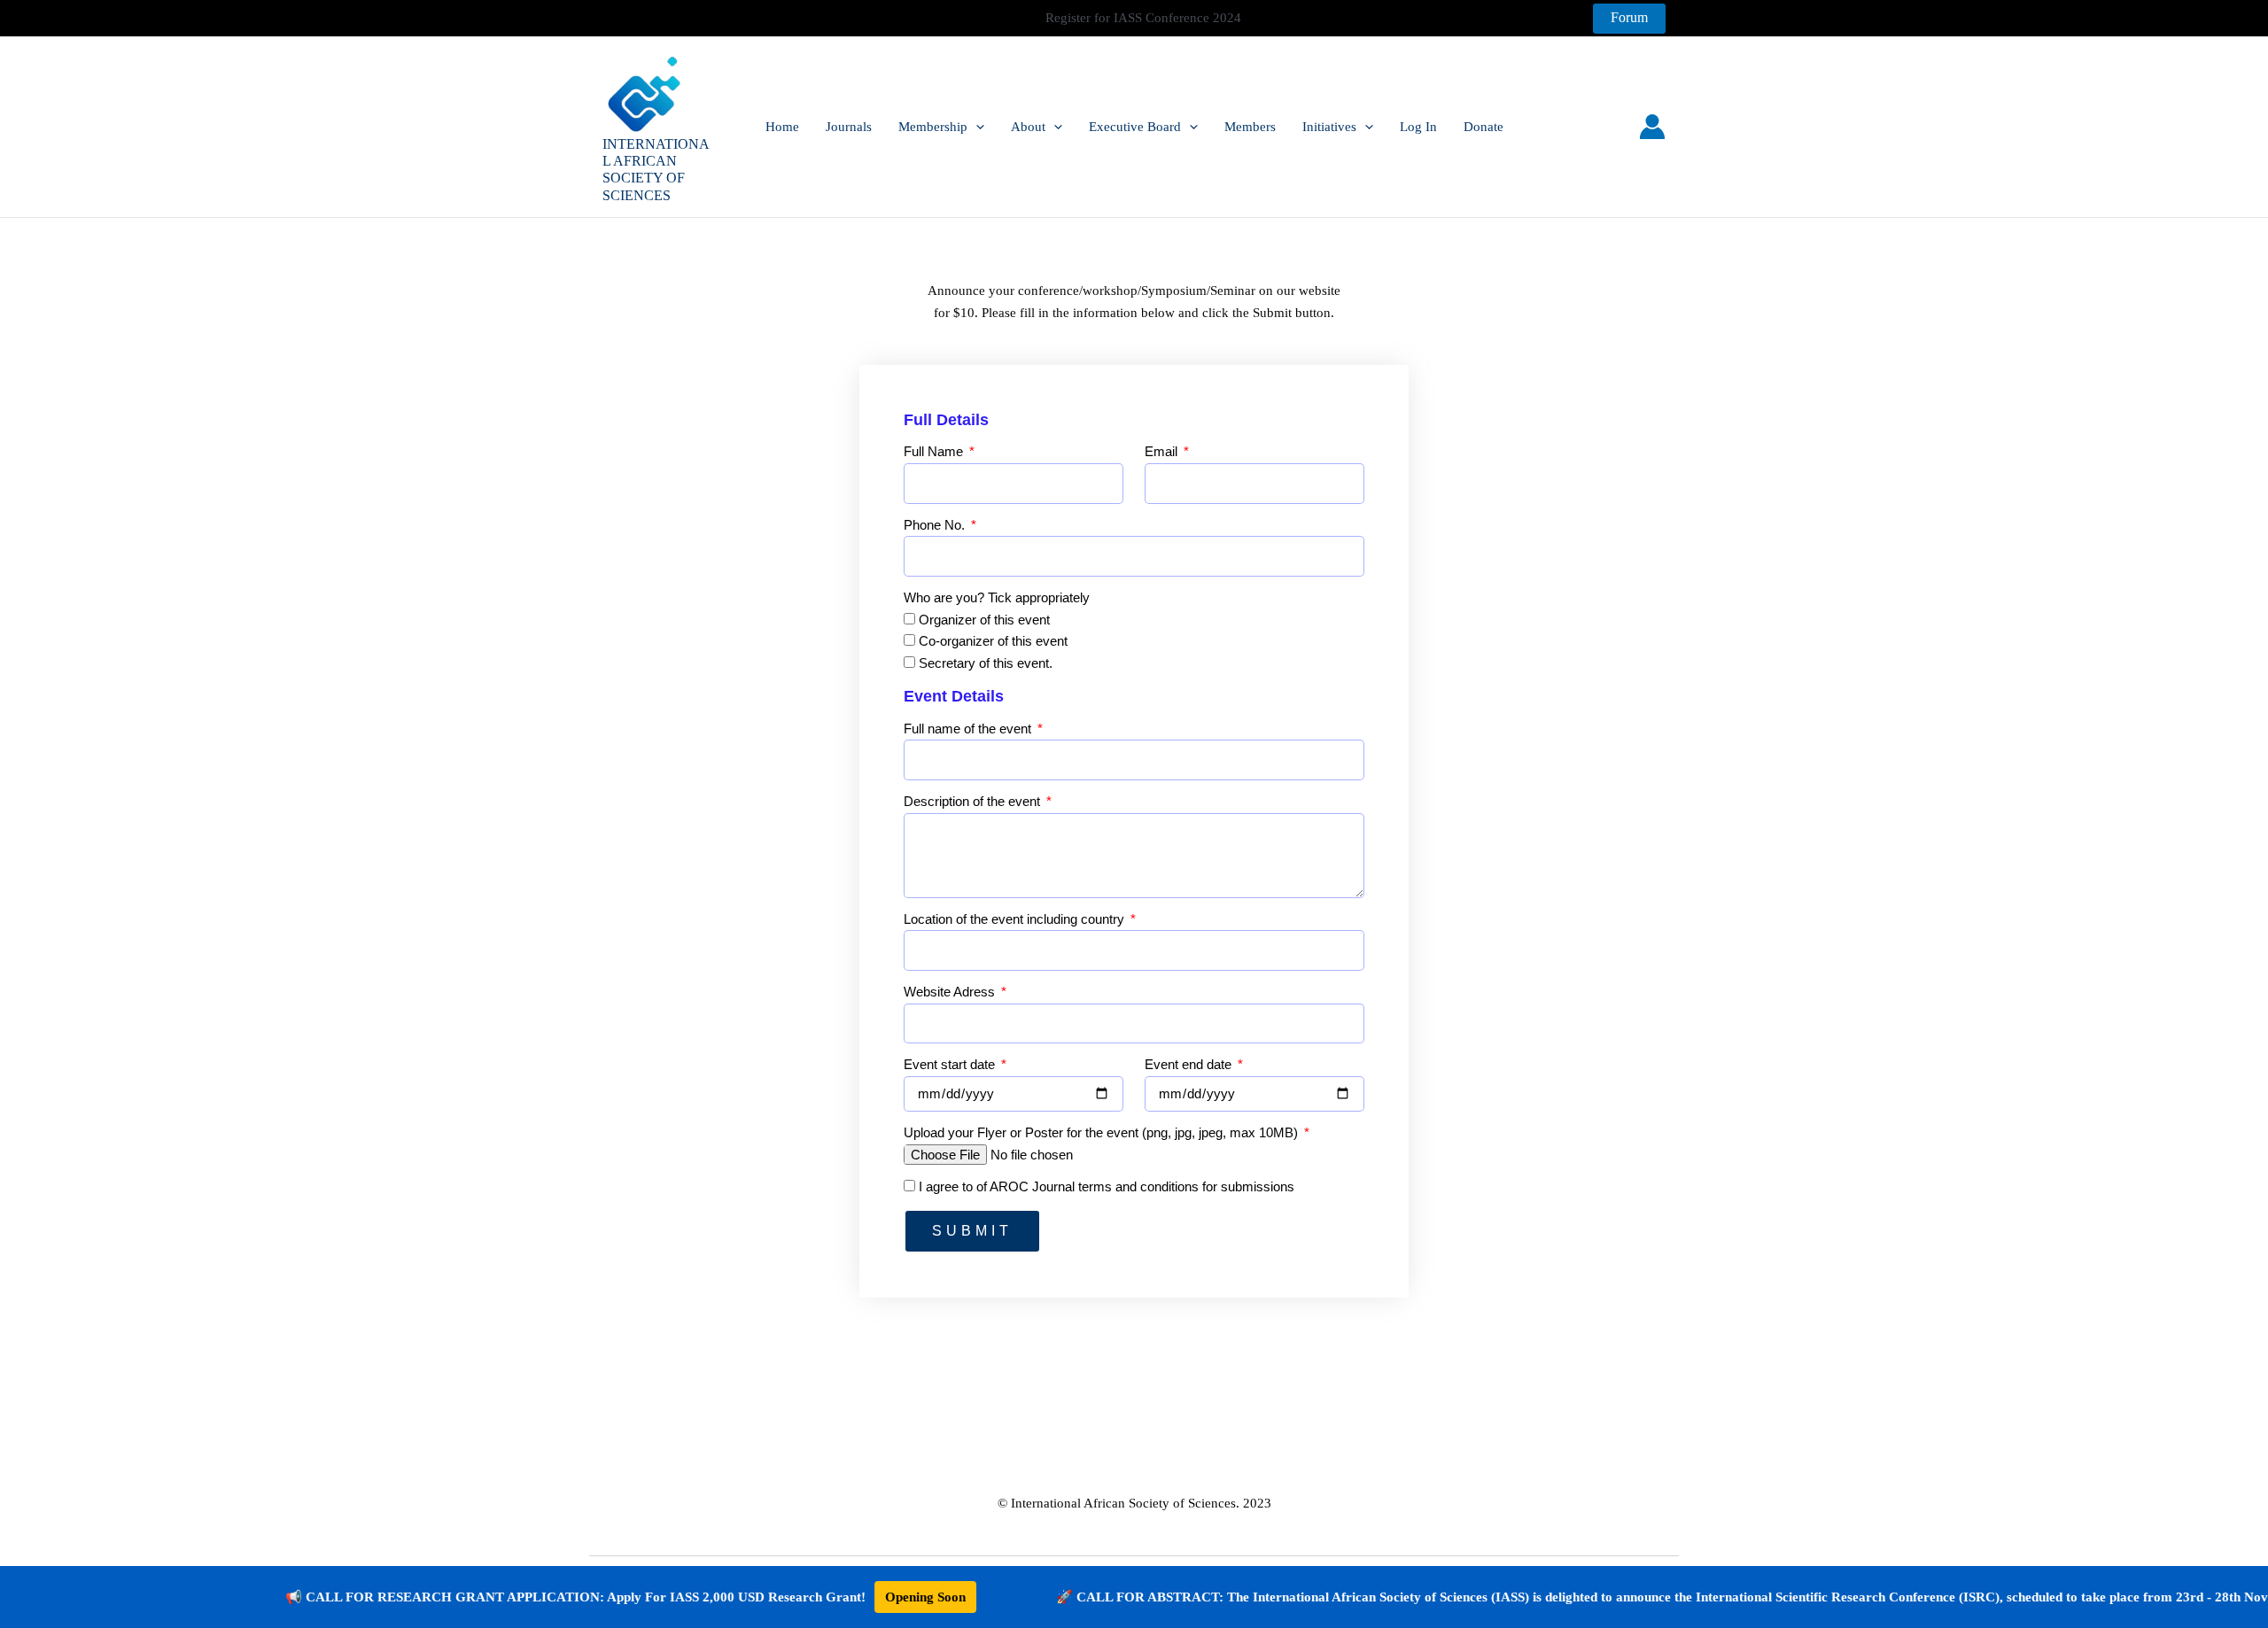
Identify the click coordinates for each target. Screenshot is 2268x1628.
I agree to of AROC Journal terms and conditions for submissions (1107, 1186)
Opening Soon (857, 1597)
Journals (849, 127)
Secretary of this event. (986, 663)
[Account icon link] (1652, 127)
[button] (1629, 19)
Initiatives (1329, 127)
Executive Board (1135, 127)
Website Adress (951, 992)
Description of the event (974, 801)
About (1028, 127)
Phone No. (936, 525)
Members (1250, 127)
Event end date (1190, 1064)
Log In (1418, 127)
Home (782, 127)
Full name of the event (969, 729)
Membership (933, 127)
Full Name (935, 451)
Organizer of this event (984, 620)
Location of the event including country (1016, 919)
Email (1163, 451)
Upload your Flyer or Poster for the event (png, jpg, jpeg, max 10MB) (1103, 1132)
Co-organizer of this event (993, 641)
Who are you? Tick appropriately (997, 597)
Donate (1484, 127)
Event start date (951, 1064)
